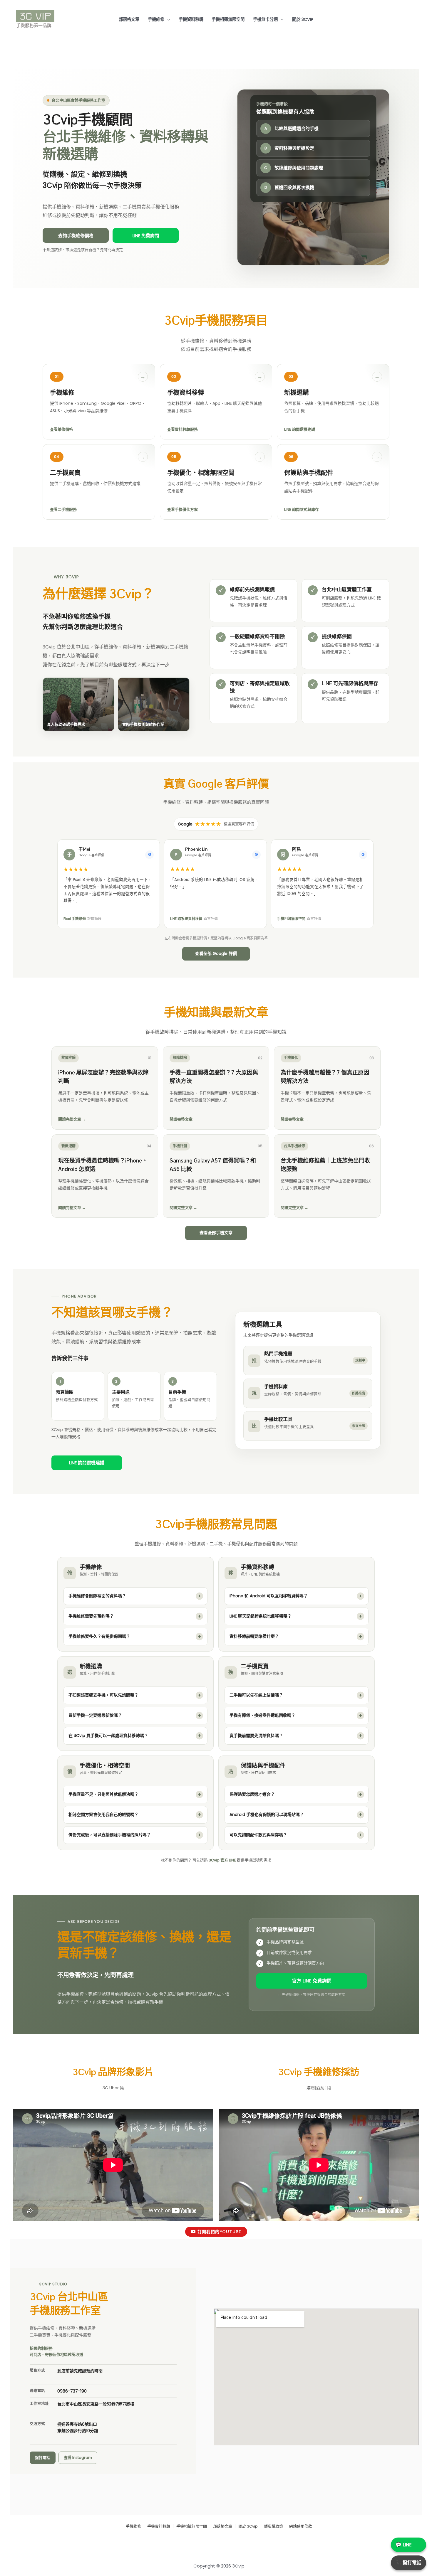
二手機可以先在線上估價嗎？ (256, 1695)
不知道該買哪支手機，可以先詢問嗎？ (103, 1695)
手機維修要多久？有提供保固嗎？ (99, 1636)
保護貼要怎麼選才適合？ (252, 1794)
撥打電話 (43, 2458)
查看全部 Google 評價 (216, 953)
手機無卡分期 (265, 19)
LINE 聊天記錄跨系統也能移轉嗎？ (261, 1616)
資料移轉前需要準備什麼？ (254, 1636)
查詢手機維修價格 (76, 236)
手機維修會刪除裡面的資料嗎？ (97, 1596)
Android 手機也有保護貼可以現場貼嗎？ (267, 1815)
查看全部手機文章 (216, 1233)
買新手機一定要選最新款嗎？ (95, 1715)
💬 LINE (404, 2545)
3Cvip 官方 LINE (223, 1860)
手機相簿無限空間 (228, 19)
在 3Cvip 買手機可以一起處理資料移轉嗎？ (108, 1736)
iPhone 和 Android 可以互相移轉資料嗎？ (269, 1596)
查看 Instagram (78, 2458)
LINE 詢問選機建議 (87, 1463)
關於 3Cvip (303, 19)
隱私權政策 (273, 2527)
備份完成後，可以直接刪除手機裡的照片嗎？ (110, 1835)
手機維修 (156, 19)
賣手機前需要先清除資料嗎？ (256, 1736)
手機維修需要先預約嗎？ (91, 1616)
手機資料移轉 (191, 19)
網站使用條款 (301, 2527)
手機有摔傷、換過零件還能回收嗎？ (262, 1715)
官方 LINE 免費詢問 (312, 1981)
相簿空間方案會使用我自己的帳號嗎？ (103, 1815)
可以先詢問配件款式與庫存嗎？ (258, 1835)
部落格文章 (129, 19)
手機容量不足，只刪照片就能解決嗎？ (103, 1794)
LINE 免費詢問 (146, 236)
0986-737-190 (72, 2391)
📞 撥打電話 (408, 2563)
